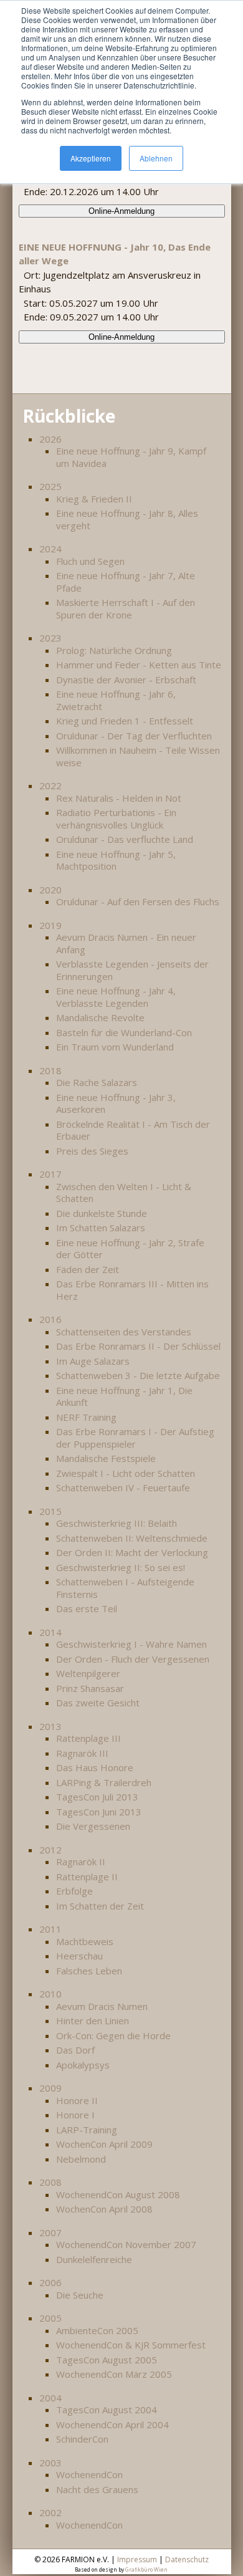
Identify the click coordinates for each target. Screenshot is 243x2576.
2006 (50, 2282)
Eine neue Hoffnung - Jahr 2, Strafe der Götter (130, 1249)
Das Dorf (75, 2050)
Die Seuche (80, 2295)
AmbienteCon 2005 (97, 2330)
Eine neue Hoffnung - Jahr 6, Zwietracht (116, 700)
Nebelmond (81, 2159)
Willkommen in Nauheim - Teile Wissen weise (138, 756)
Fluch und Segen (90, 561)
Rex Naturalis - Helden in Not (119, 798)
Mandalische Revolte (100, 1017)
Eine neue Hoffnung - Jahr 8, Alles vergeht (127, 519)
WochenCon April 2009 (104, 2144)
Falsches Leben (89, 1971)
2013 (50, 1726)
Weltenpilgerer (88, 1673)
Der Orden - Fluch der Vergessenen (133, 1659)
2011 (50, 1929)
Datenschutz (187, 2559)
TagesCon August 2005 (107, 2360)
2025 (50, 486)
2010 (50, 1994)
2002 (50, 2512)
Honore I (75, 2115)
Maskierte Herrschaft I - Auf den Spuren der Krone (126, 608)
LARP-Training (87, 2130)
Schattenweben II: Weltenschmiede (132, 1538)
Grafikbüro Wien (146, 2569)
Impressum (137, 2559)
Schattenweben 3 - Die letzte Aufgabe (138, 1375)
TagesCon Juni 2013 (99, 1812)
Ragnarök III (82, 1753)
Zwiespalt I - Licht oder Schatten (126, 1473)
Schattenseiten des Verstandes (124, 1332)
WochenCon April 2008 (104, 2209)
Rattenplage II (87, 1877)
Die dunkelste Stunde (102, 1213)
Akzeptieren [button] (91, 158)
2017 (50, 1174)
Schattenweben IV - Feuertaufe (123, 1487)
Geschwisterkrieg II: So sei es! (121, 1567)
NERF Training (86, 1417)
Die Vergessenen (93, 1826)
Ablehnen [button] (156, 158)
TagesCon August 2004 (107, 2410)
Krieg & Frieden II (94, 499)
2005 (50, 2318)
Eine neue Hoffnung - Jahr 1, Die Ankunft (124, 1396)
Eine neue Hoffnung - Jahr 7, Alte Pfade (126, 582)
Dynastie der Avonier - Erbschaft (126, 680)
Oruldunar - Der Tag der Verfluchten (134, 736)
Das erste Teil (87, 1608)
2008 (50, 2182)
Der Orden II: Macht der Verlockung (132, 1552)
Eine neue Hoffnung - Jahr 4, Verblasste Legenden (116, 997)
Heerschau (79, 1956)
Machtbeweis (85, 1941)
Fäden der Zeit (88, 1269)
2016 (50, 1319)
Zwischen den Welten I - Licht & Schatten (124, 1193)
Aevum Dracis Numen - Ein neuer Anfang (126, 943)
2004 (50, 2398)
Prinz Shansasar (90, 1688)
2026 (50, 439)
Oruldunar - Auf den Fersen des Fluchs (138, 901)
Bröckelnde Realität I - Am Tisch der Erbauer (133, 1130)
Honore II (77, 2100)
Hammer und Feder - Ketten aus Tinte (139, 665)
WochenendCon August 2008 (118, 2194)
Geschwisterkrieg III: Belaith (117, 1523)
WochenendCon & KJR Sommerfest (131, 2345)
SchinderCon (82, 2439)
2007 (50, 2232)
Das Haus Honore (95, 1767)
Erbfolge (74, 1891)
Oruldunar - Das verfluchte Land (125, 839)
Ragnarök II (81, 1862)
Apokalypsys (83, 2065)
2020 (50, 890)
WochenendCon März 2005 (114, 2374)
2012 (50, 1850)
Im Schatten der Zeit (100, 1906)
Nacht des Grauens (97, 2489)
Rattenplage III (88, 1738)
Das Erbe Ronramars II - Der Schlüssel (138, 1346)
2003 (50, 2463)
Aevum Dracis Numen (102, 2006)
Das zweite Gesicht (98, 1703)
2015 (50, 1511)
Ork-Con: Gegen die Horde (113, 2035)
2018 (50, 1070)
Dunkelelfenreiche (94, 2259)
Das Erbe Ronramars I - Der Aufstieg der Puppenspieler (135, 1438)
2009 (50, 2088)
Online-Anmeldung (121, 211)
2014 (50, 1632)
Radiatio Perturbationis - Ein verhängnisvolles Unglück (116, 819)
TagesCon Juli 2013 (97, 1797)
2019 (50, 925)
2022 (50, 786)
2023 (50, 638)
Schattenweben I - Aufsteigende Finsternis (125, 1588)
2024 (50, 549)
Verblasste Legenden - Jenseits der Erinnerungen (132, 970)
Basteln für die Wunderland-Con (124, 1032)
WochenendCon (89, 2474)
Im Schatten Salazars (101, 1228)
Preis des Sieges (92, 1151)
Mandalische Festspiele (106, 1458)
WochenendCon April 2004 (112, 2425)
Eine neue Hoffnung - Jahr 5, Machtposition (116, 860)
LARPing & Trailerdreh (104, 1782)
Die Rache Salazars (97, 1082)
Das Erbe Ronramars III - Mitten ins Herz (132, 1290)
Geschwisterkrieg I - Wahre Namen (131, 1644)
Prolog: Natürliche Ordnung (114, 650)
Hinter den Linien (93, 2021)
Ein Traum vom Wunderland (115, 1047)
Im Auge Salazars (93, 1361)
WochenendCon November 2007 (126, 2244)
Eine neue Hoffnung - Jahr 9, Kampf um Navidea (131, 457)
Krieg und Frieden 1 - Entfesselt (125, 721)
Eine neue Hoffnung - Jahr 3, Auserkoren (116, 1103)
